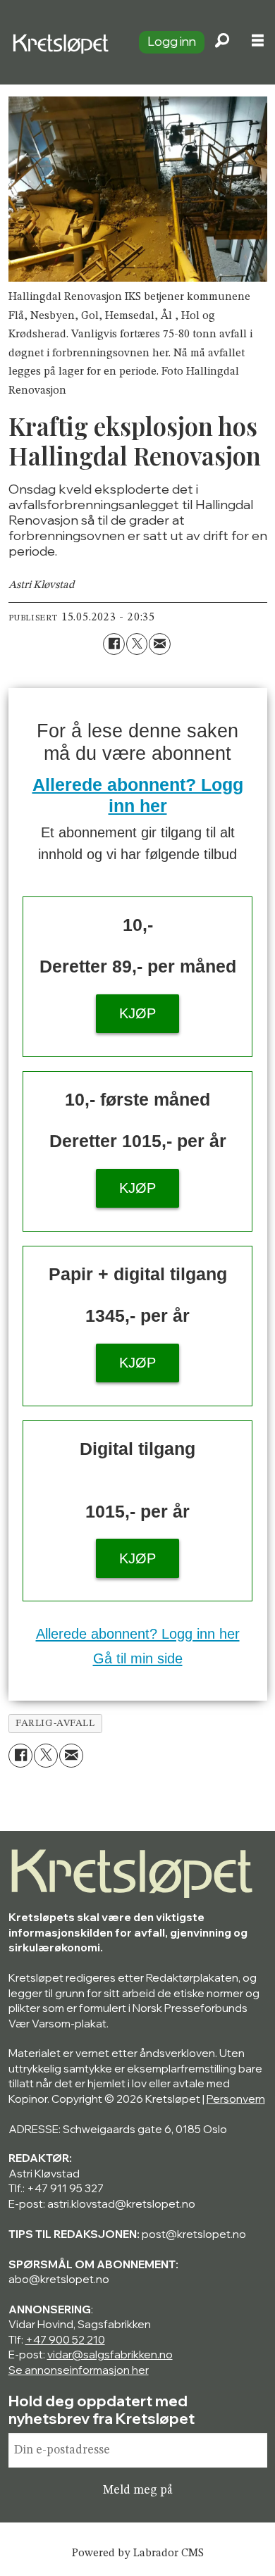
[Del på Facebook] (114, 644)
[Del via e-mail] (160, 644)
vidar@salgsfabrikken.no (110, 2355)
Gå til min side (138, 1658)
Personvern (236, 2099)
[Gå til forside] (63, 42)
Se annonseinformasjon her (79, 2370)
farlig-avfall (55, 1723)
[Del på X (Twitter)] (137, 644)
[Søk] (222, 42)
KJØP (137, 1013)
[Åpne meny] (258, 43)
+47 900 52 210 (65, 2340)
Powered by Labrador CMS (138, 2553)
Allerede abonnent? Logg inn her (138, 1634)
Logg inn (172, 41)
